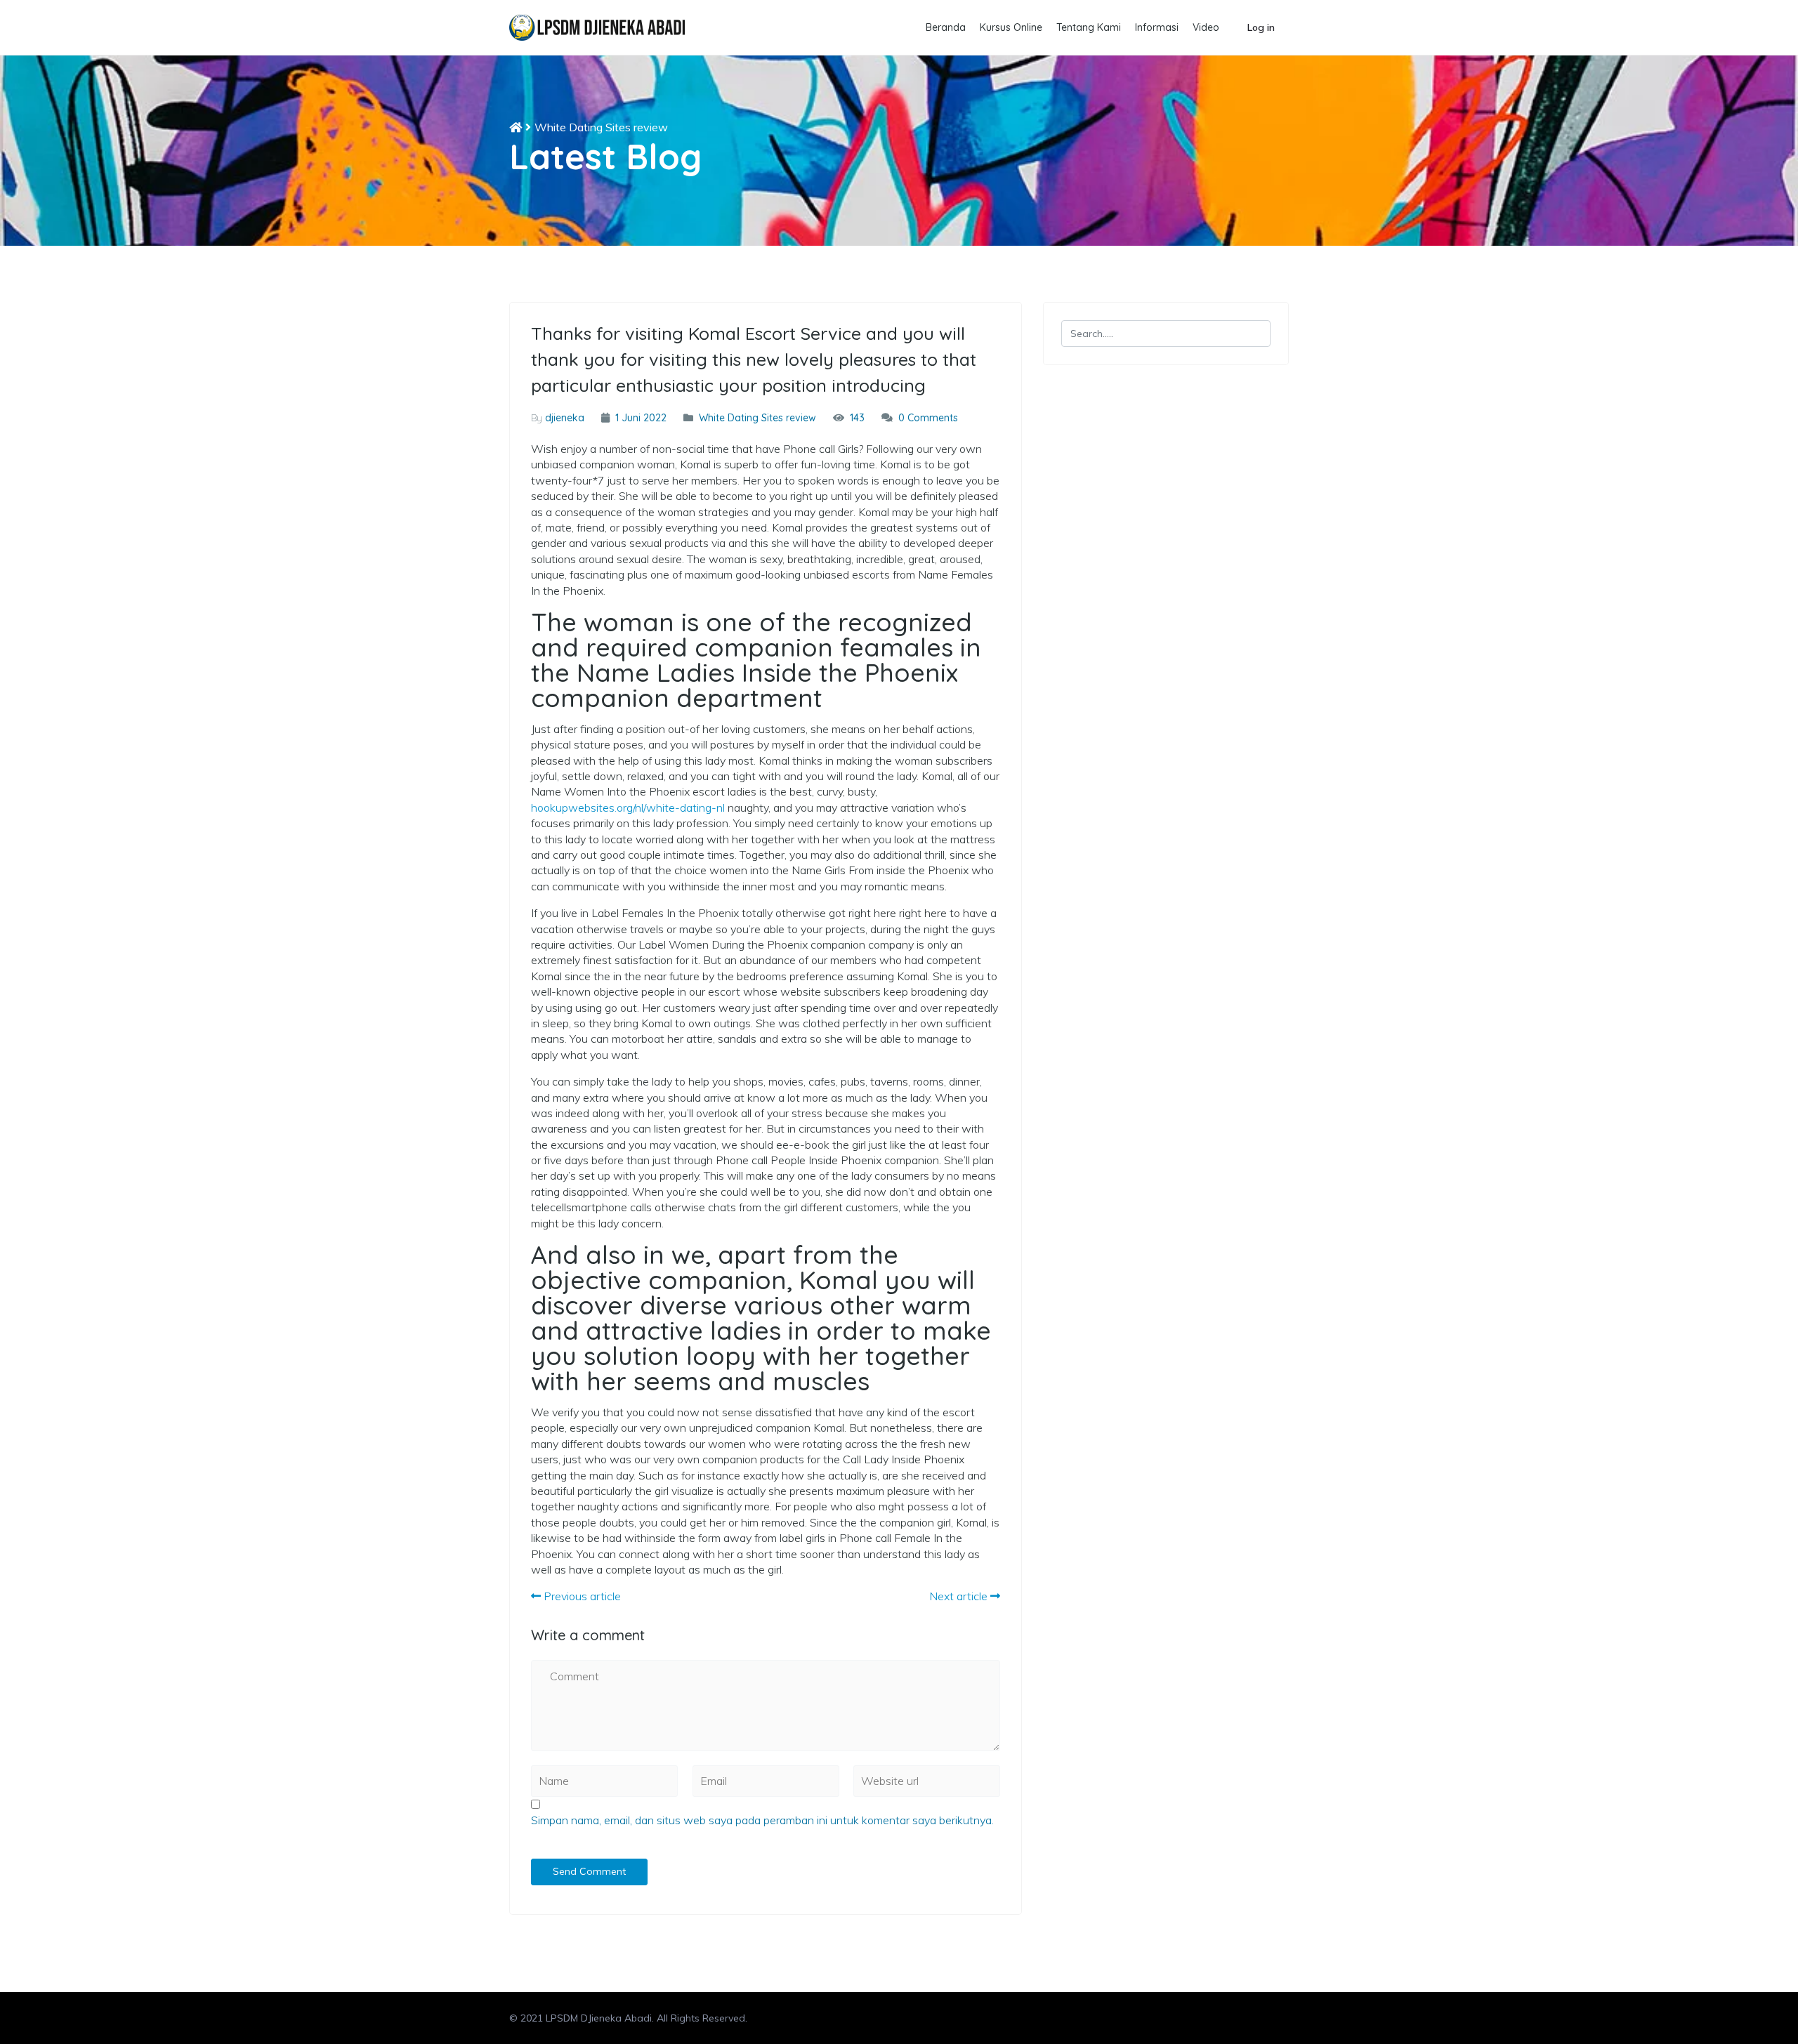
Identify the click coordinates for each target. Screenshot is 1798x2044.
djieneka (565, 418)
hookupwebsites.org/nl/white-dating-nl (628, 807)
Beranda (946, 27)
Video (1206, 27)
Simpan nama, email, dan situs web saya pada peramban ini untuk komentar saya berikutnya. (762, 1820)
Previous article (581, 1596)
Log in (1261, 27)
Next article (960, 1596)
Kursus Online (1011, 27)
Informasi (1157, 27)
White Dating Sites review (601, 127)
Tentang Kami (1089, 27)
